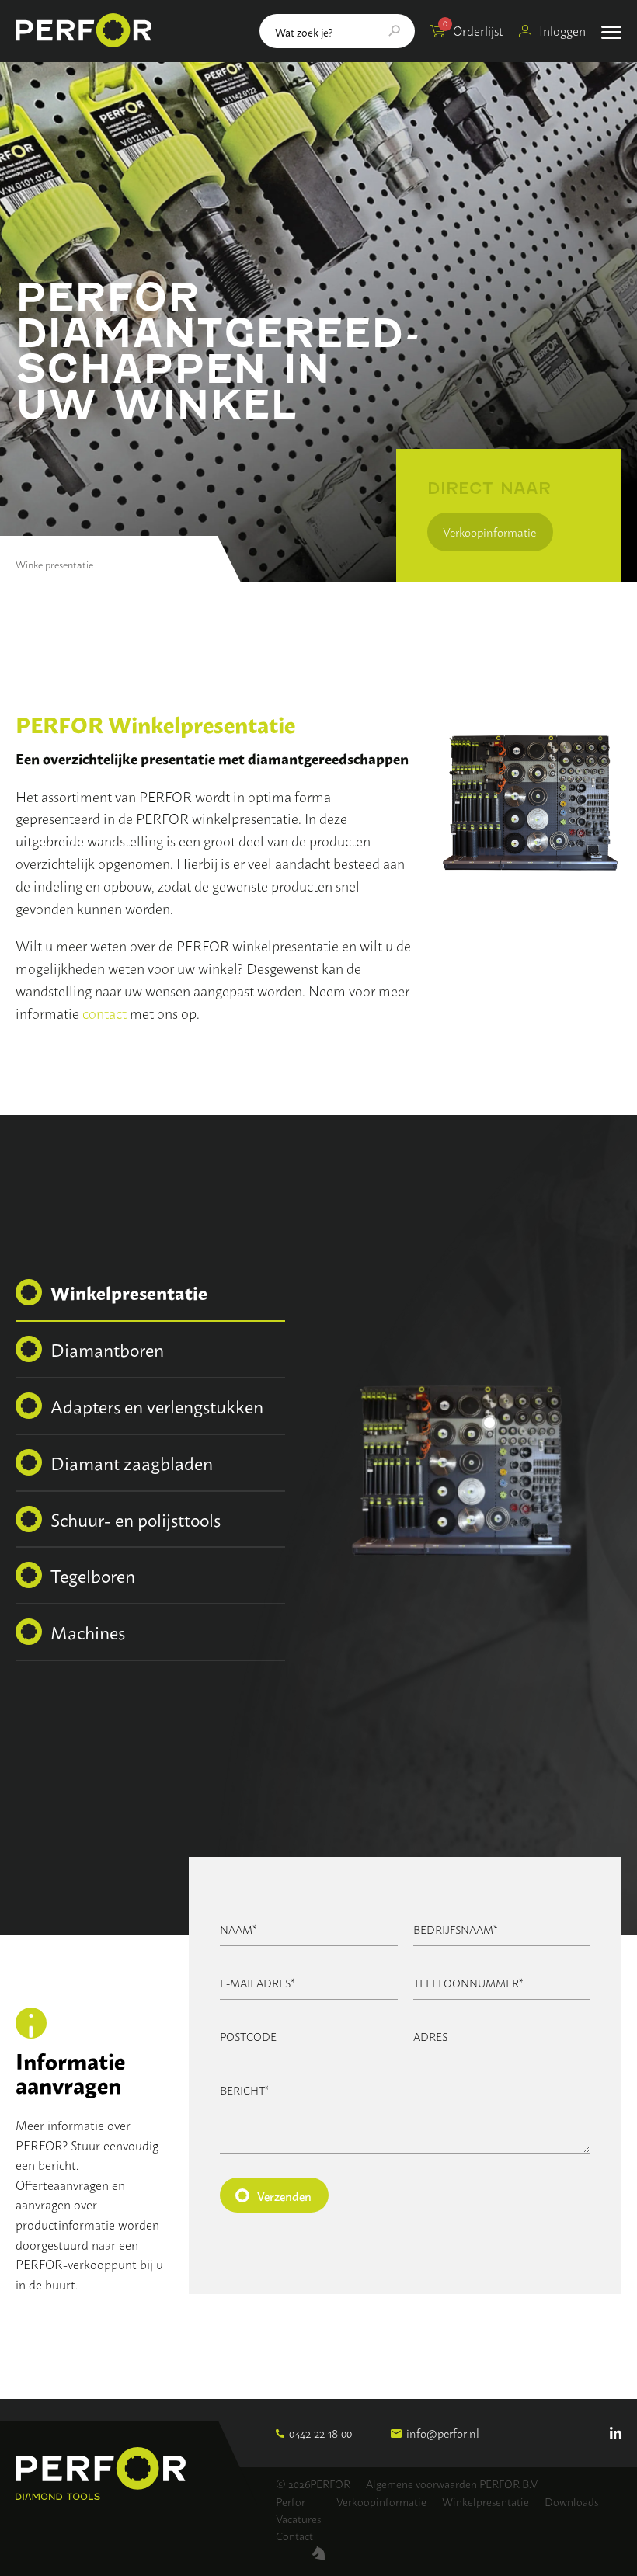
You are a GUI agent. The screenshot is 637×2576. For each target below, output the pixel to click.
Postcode (248, 2036)
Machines (88, 1632)
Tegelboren (93, 1575)
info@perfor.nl (443, 2433)
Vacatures (298, 2518)
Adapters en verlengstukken (157, 1406)
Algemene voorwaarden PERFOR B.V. (453, 2483)
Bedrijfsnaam (456, 1929)
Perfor (291, 2501)
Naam (238, 1929)
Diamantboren (107, 1349)
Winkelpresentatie (129, 1292)
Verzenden (284, 2195)
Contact (294, 2535)
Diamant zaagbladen (132, 1462)
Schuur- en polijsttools (136, 1519)
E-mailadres (258, 1982)
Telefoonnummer (468, 1982)
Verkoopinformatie (489, 532)
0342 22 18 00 (320, 2433)
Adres (430, 2036)
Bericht (245, 2089)
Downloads (571, 2501)
